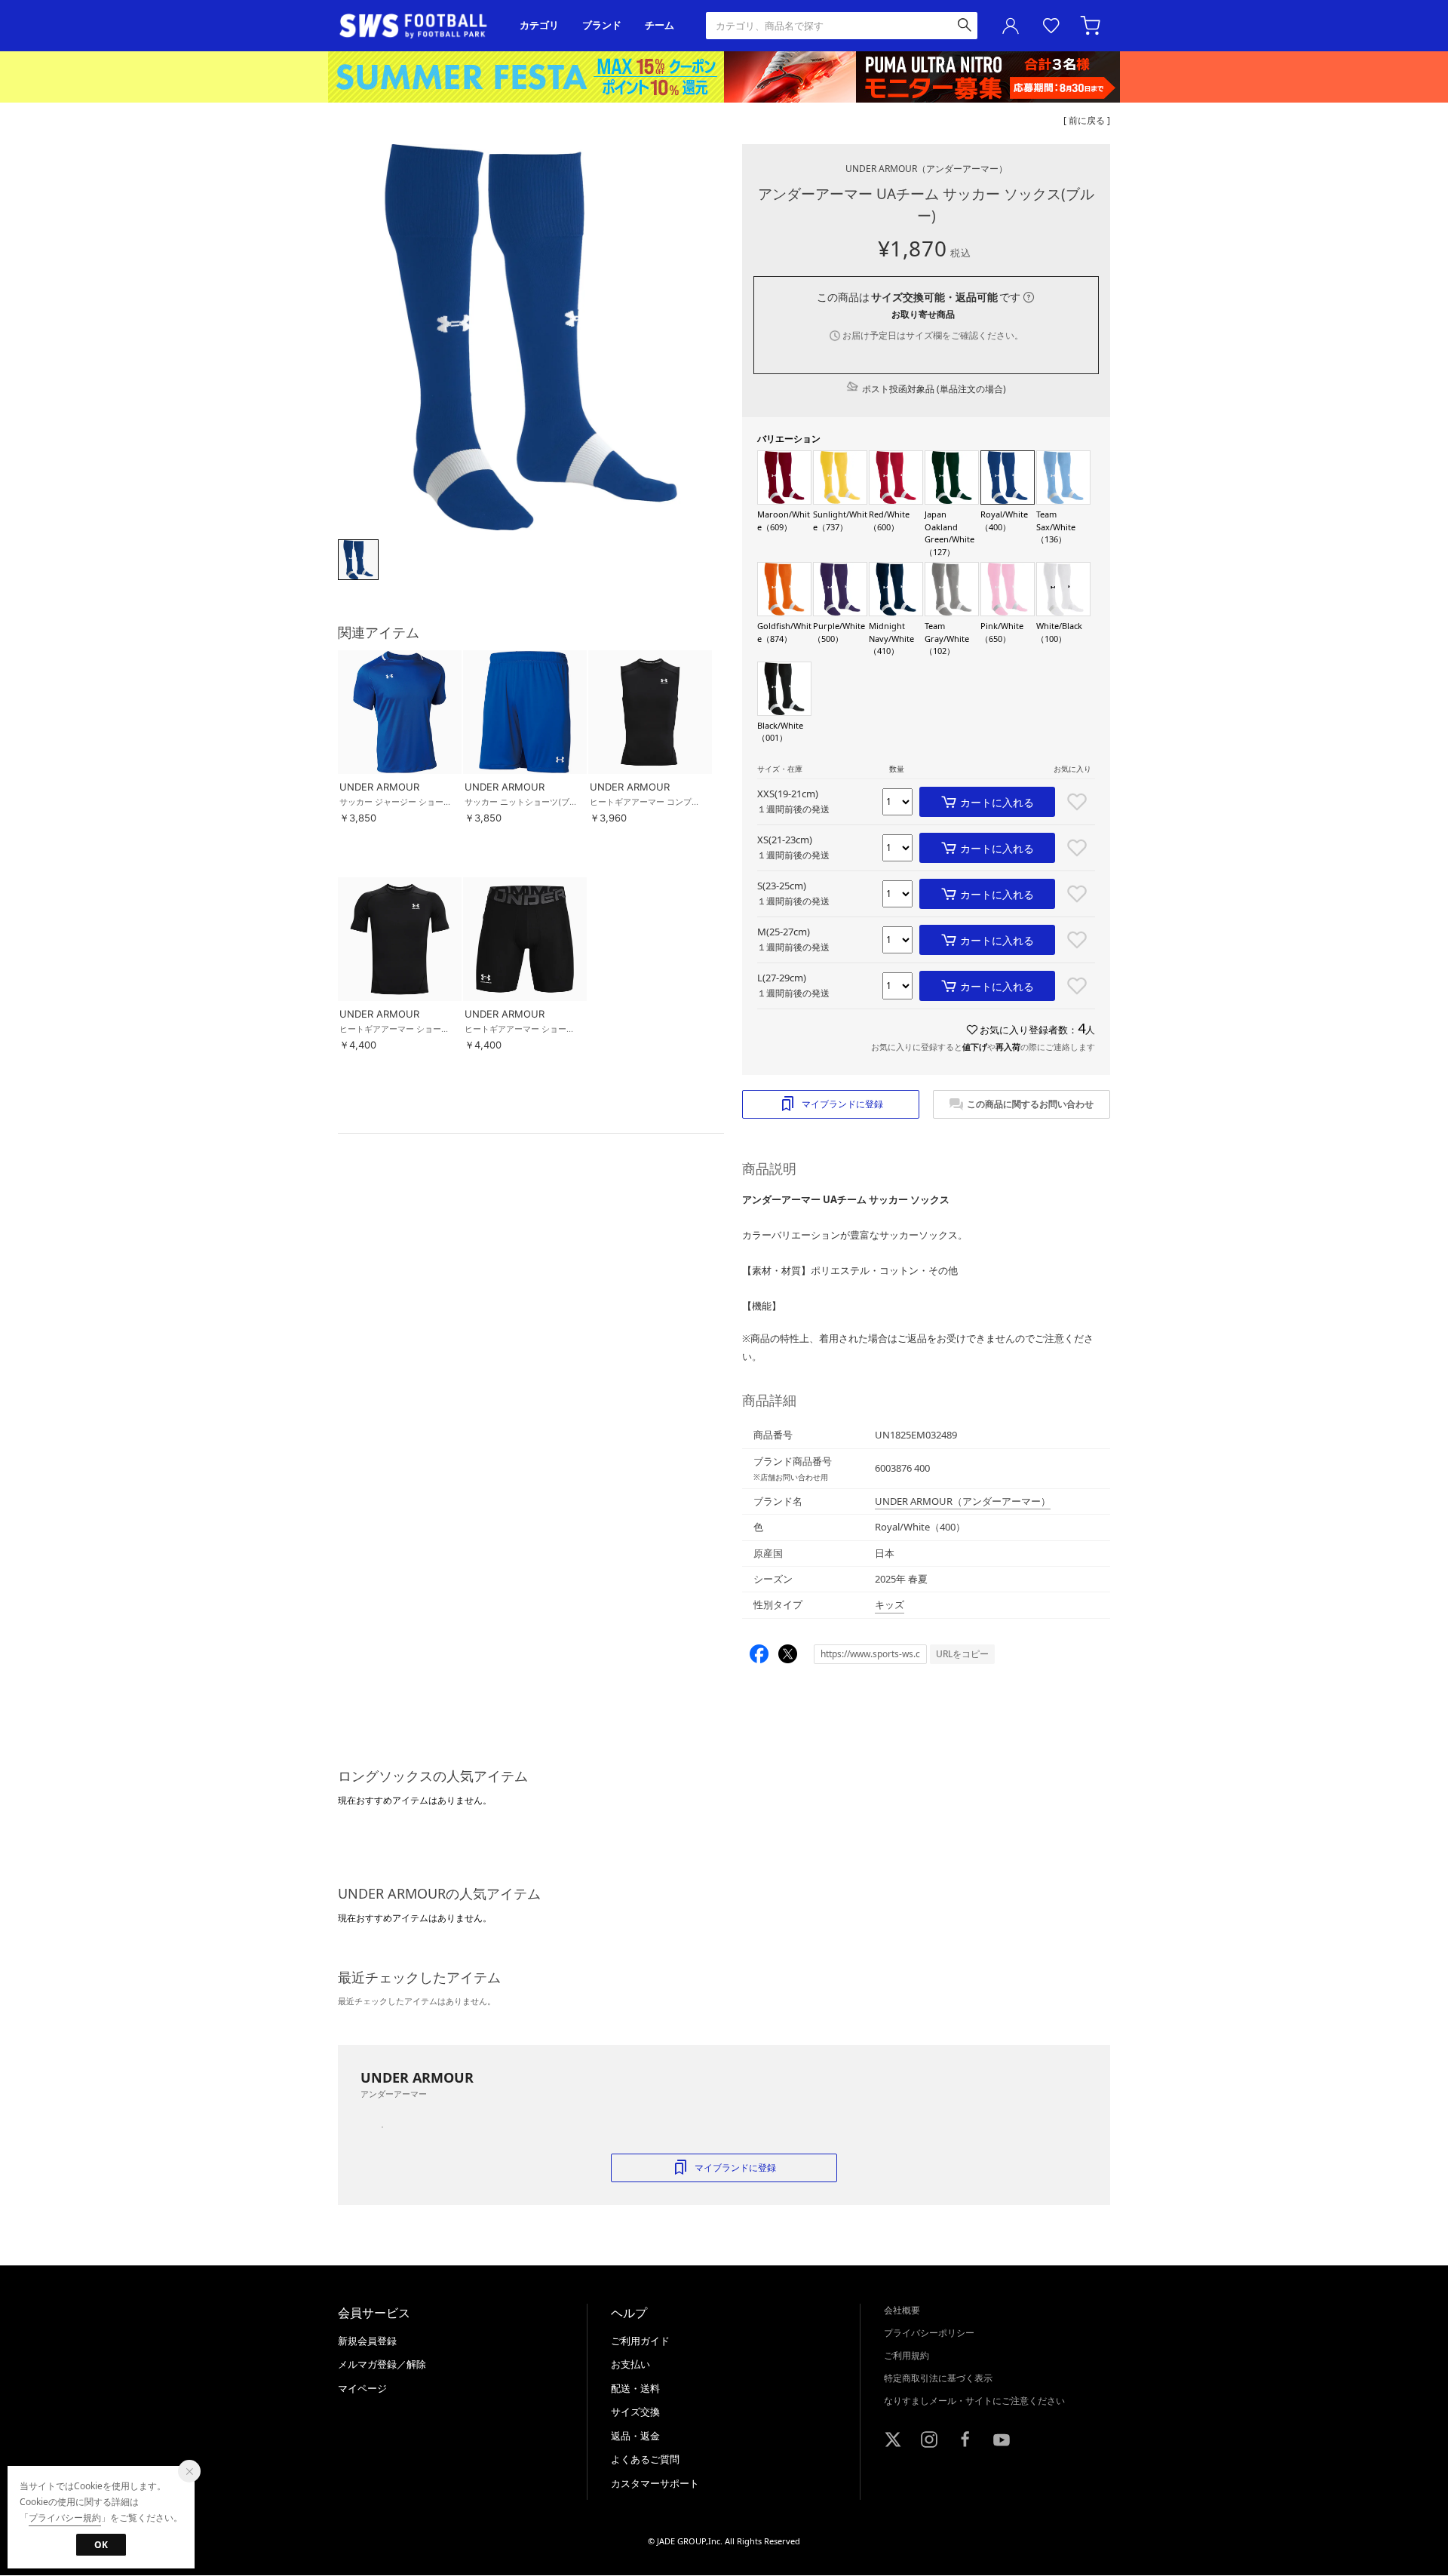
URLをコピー (962, 1654)
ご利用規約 (907, 2355)
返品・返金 (635, 2436)
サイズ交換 (635, 2412)
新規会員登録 (367, 2341)
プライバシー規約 (65, 2518)
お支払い (630, 2364)
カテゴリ (539, 25)
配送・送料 (635, 2388)
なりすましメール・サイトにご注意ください (974, 2401)
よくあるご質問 (645, 2459)
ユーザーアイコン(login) (1011, 26)
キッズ (890, 1604)
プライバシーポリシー (929, 2333)
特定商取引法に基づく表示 (938, 2378)
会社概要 (902, 2310)
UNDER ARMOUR (926, 169)
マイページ (362, 2388)
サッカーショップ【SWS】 (418, 26)
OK (101, 2545)
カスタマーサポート (655, 2483)
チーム (660, 25)
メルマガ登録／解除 (382, 2364)
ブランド (602, 25)
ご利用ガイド (640, 2341)
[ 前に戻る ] (1087, 120)
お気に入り (1051, 26)
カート (1092, 26)
